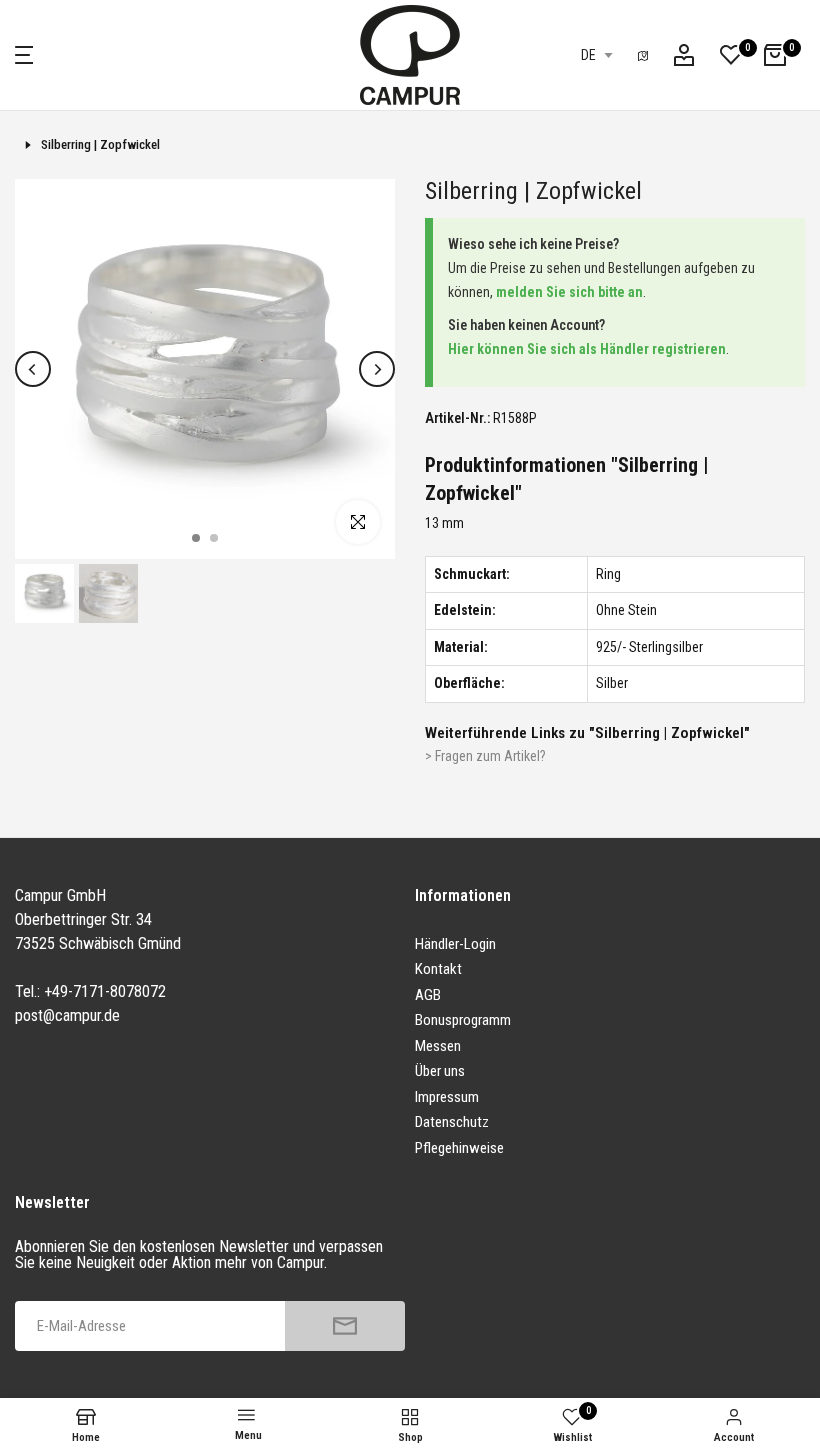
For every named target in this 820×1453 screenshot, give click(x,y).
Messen (438, 1046)
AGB (428, 995)
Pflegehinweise (459, 1148)
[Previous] (33, 369)
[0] (731, 55)
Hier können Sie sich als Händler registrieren (587, 349)
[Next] (377, 369)
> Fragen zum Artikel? (485, 756)
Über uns (440, 1071)
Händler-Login (455, 944)
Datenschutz (452, 1122)
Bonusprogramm (463, 1020)
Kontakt (438, 969)
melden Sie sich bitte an (569, 292)
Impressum (447, 1097)
